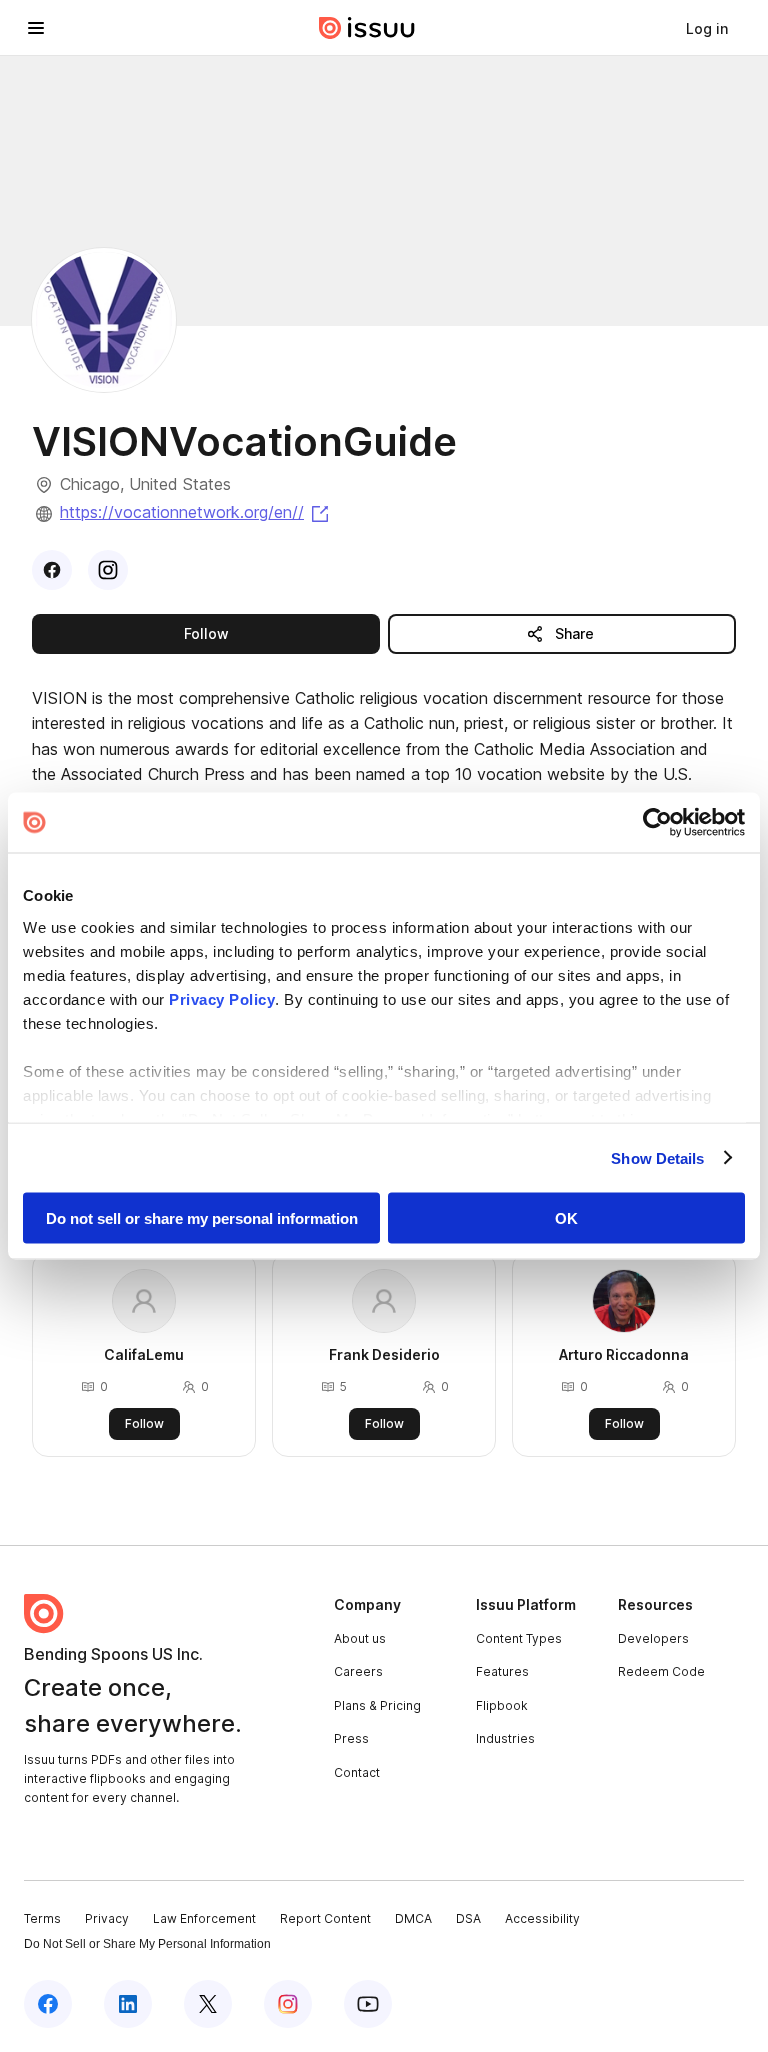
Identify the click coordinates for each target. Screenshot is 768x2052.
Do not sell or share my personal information (202, 1218)
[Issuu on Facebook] (48, 2004)
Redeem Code (661, 1671)
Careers (358, 1671)
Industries (505, 1738)
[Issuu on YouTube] (368, 2004)
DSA (468, 1918)
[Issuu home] (367, 28)
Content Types (519, 1638)
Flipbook (502, 1705)
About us (360, 1638)
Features (502, 1671)
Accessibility (542, 1918)
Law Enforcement (204, 1918)
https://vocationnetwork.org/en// (196, 512)
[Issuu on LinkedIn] (128, 2004)
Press (351, 1738)
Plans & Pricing (377, 1705)
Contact (357, 1772)
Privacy (107, 1918)
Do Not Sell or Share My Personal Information (147, 1944)
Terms (42, 1918)
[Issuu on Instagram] (288, 2004)
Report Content (325, 1918)
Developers (653, 1638)
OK (566, 1218)
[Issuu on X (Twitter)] (208, 2004)
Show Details (657, 1157)
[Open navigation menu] (36, 28)
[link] (707, 28)
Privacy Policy (222, 998)
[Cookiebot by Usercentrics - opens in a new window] (657, 823)
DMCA (413, 1918)
